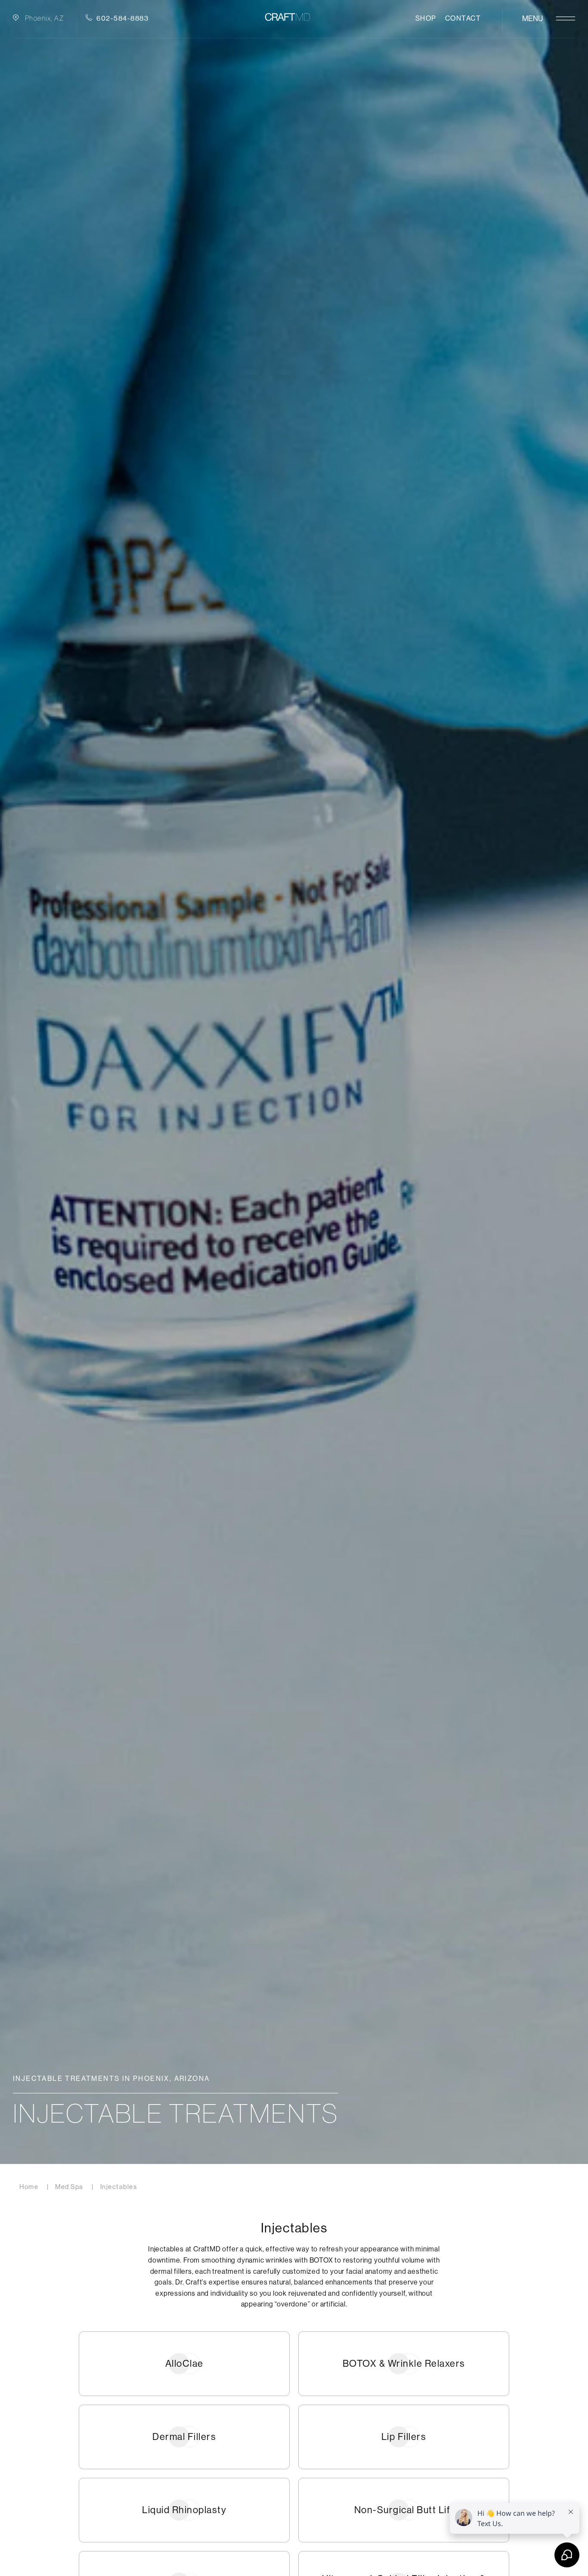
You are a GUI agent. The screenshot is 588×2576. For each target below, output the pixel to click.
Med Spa (69, 2187)
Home (29, 2187)
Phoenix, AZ (45, 18)
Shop (426, 18)
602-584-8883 (122, 18)
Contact (463, 18)
